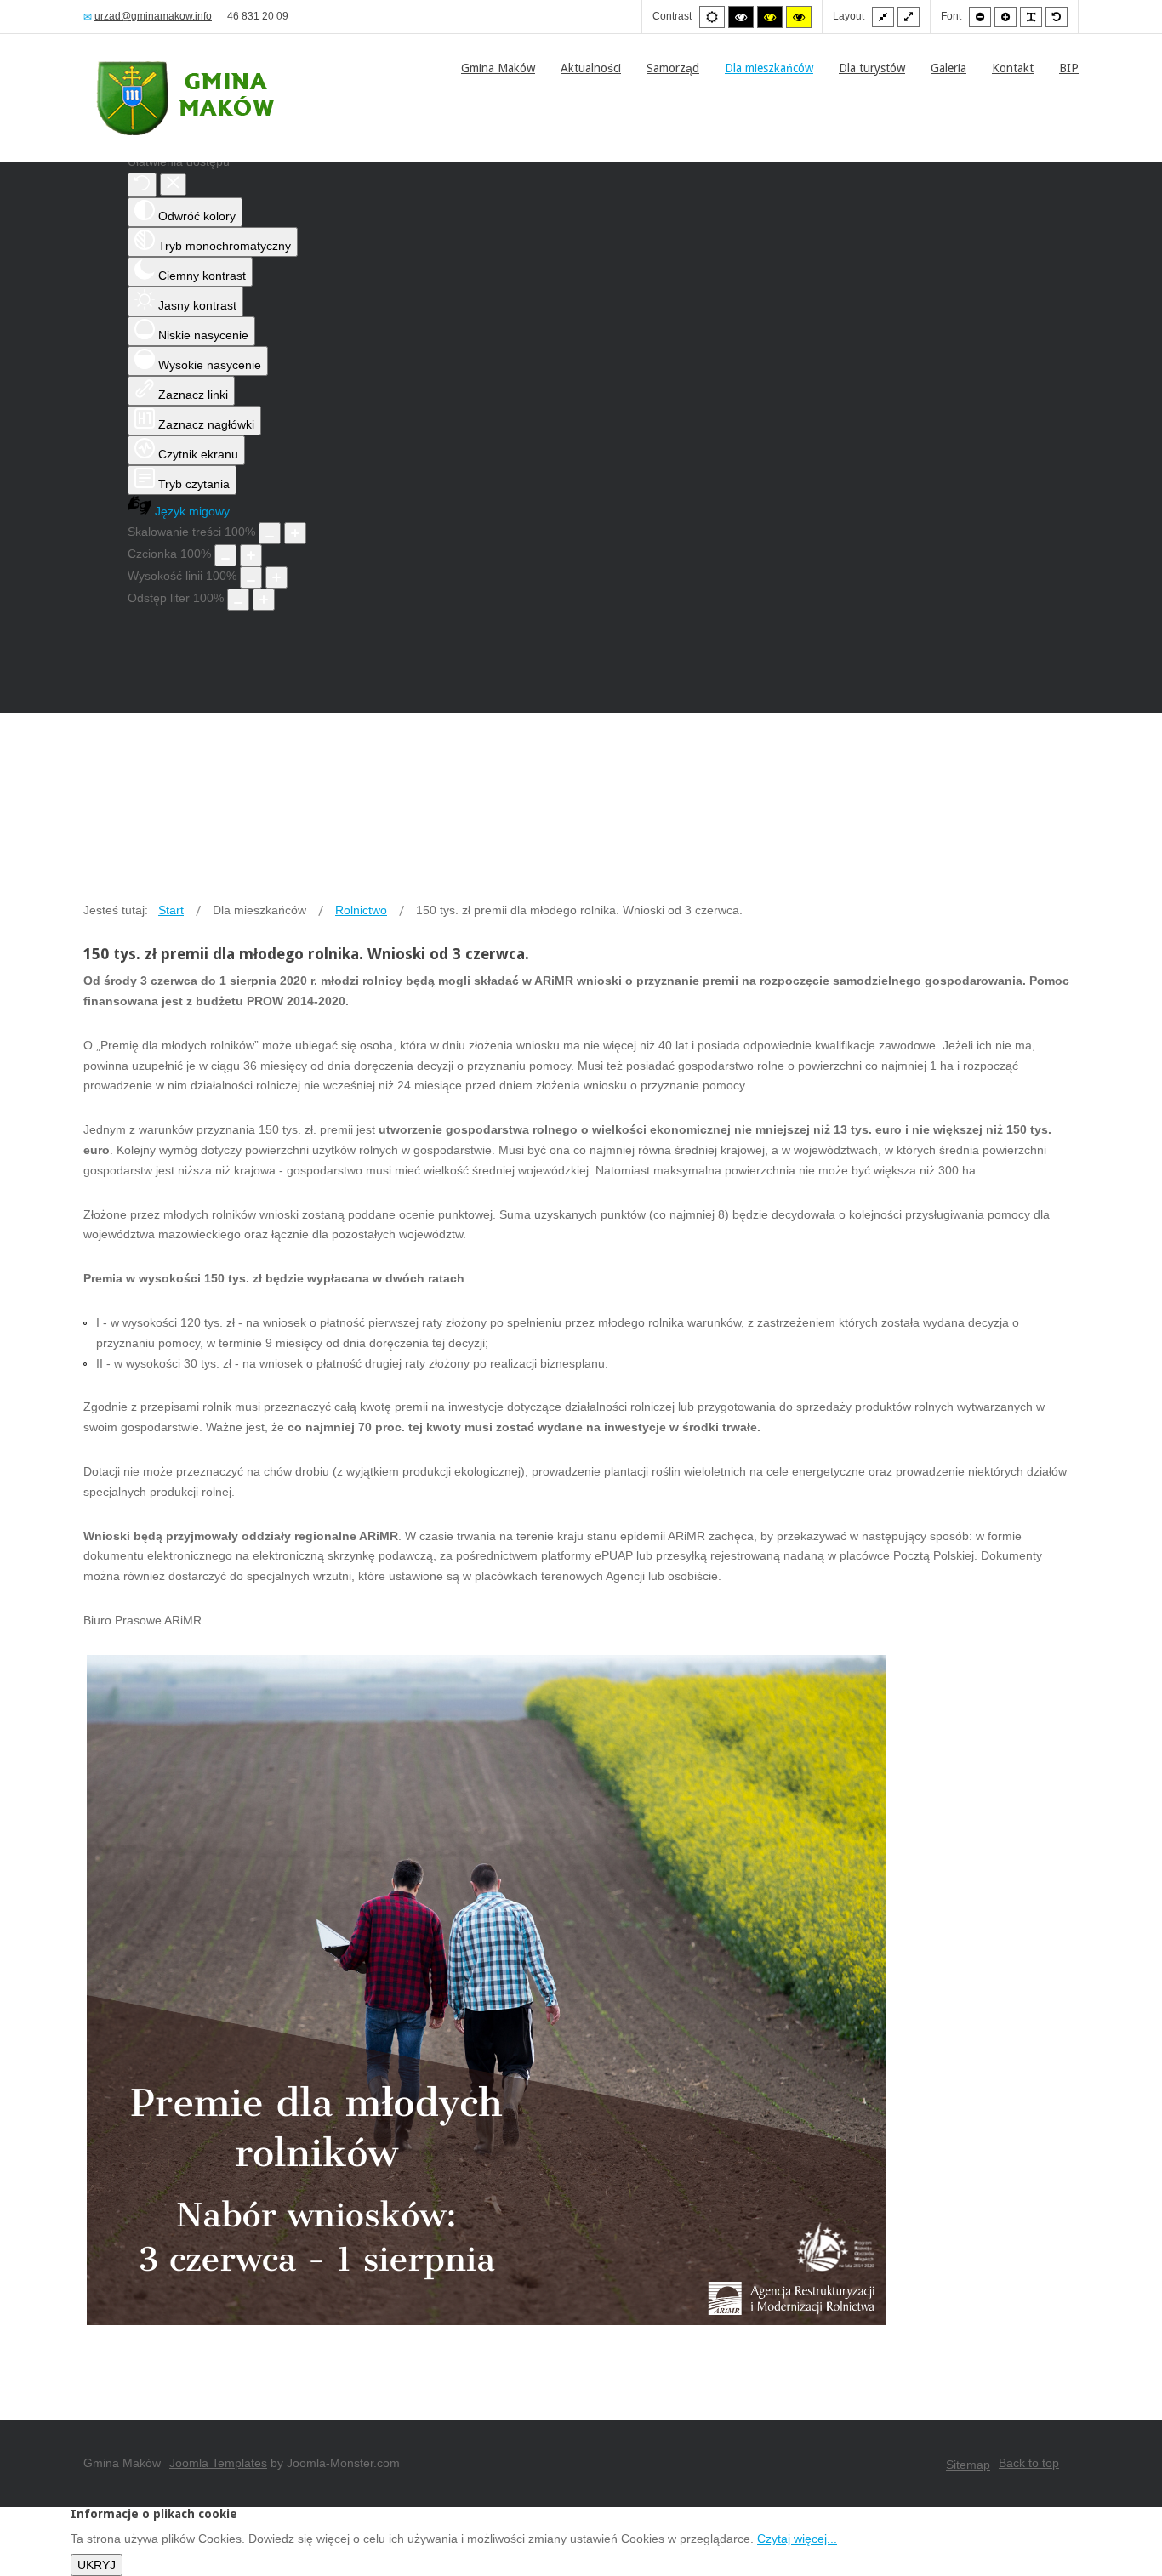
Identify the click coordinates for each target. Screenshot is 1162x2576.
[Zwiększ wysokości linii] (276, 577)
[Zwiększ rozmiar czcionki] (251, 555)
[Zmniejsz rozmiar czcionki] (225, 555)
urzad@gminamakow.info (153, 16)
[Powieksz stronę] (295, 533)
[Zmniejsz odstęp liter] (238, 600)
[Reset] (142, 185)
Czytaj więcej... (797, 2539)
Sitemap (968, 2465)
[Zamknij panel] (173, 185)
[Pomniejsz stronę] (270, 533)
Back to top (1029, 2463)
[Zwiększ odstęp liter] (264, 600)
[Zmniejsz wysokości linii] (251, 577)
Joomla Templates (218, 2463)
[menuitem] (498, 68)
